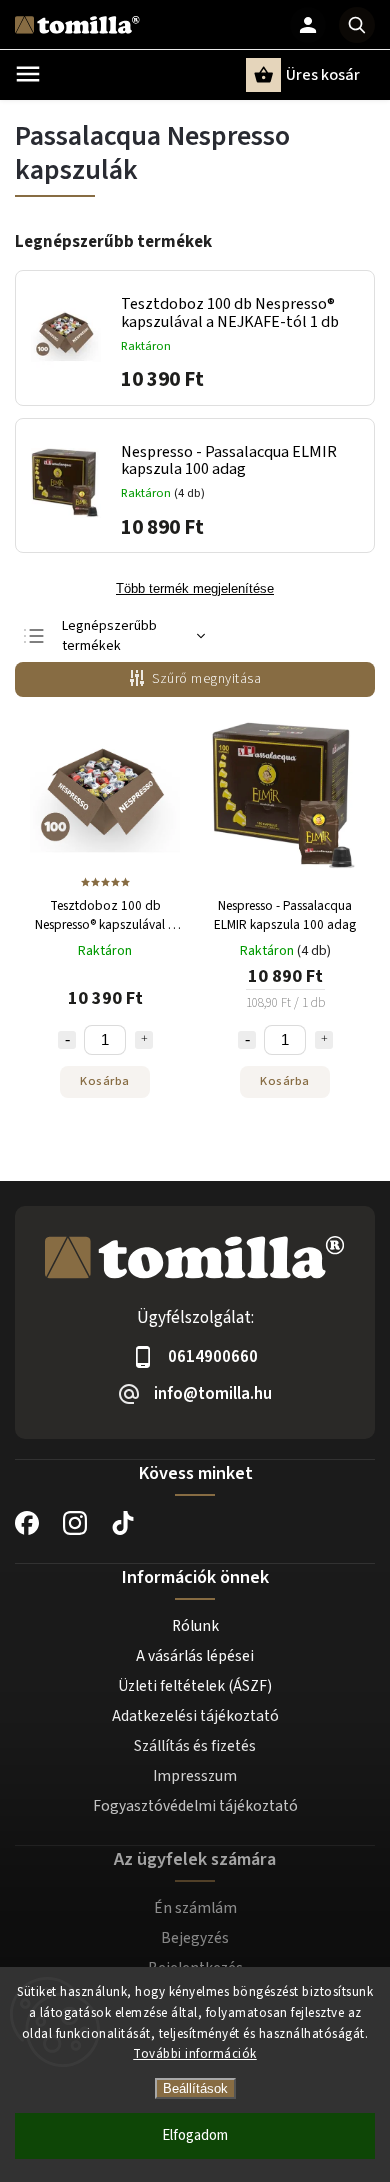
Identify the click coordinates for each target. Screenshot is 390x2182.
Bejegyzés (195, 1938)
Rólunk (195, 1626)
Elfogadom (195, 2135)
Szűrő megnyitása (206, 679)
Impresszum (195, 1776)
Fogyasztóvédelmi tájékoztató (195, 1806)
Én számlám (195, 1908)
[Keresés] (357, 25)
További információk (195, 2054)
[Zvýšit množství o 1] (144, 1040)
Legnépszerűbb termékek (109, 636)
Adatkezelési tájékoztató (195, 1716)
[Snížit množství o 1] (67, 1040)
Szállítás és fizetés (195, 1746)
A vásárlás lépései (195, 1656)
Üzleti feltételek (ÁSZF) (195, 1686)
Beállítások (195, 2088)
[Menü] (28, 74)
